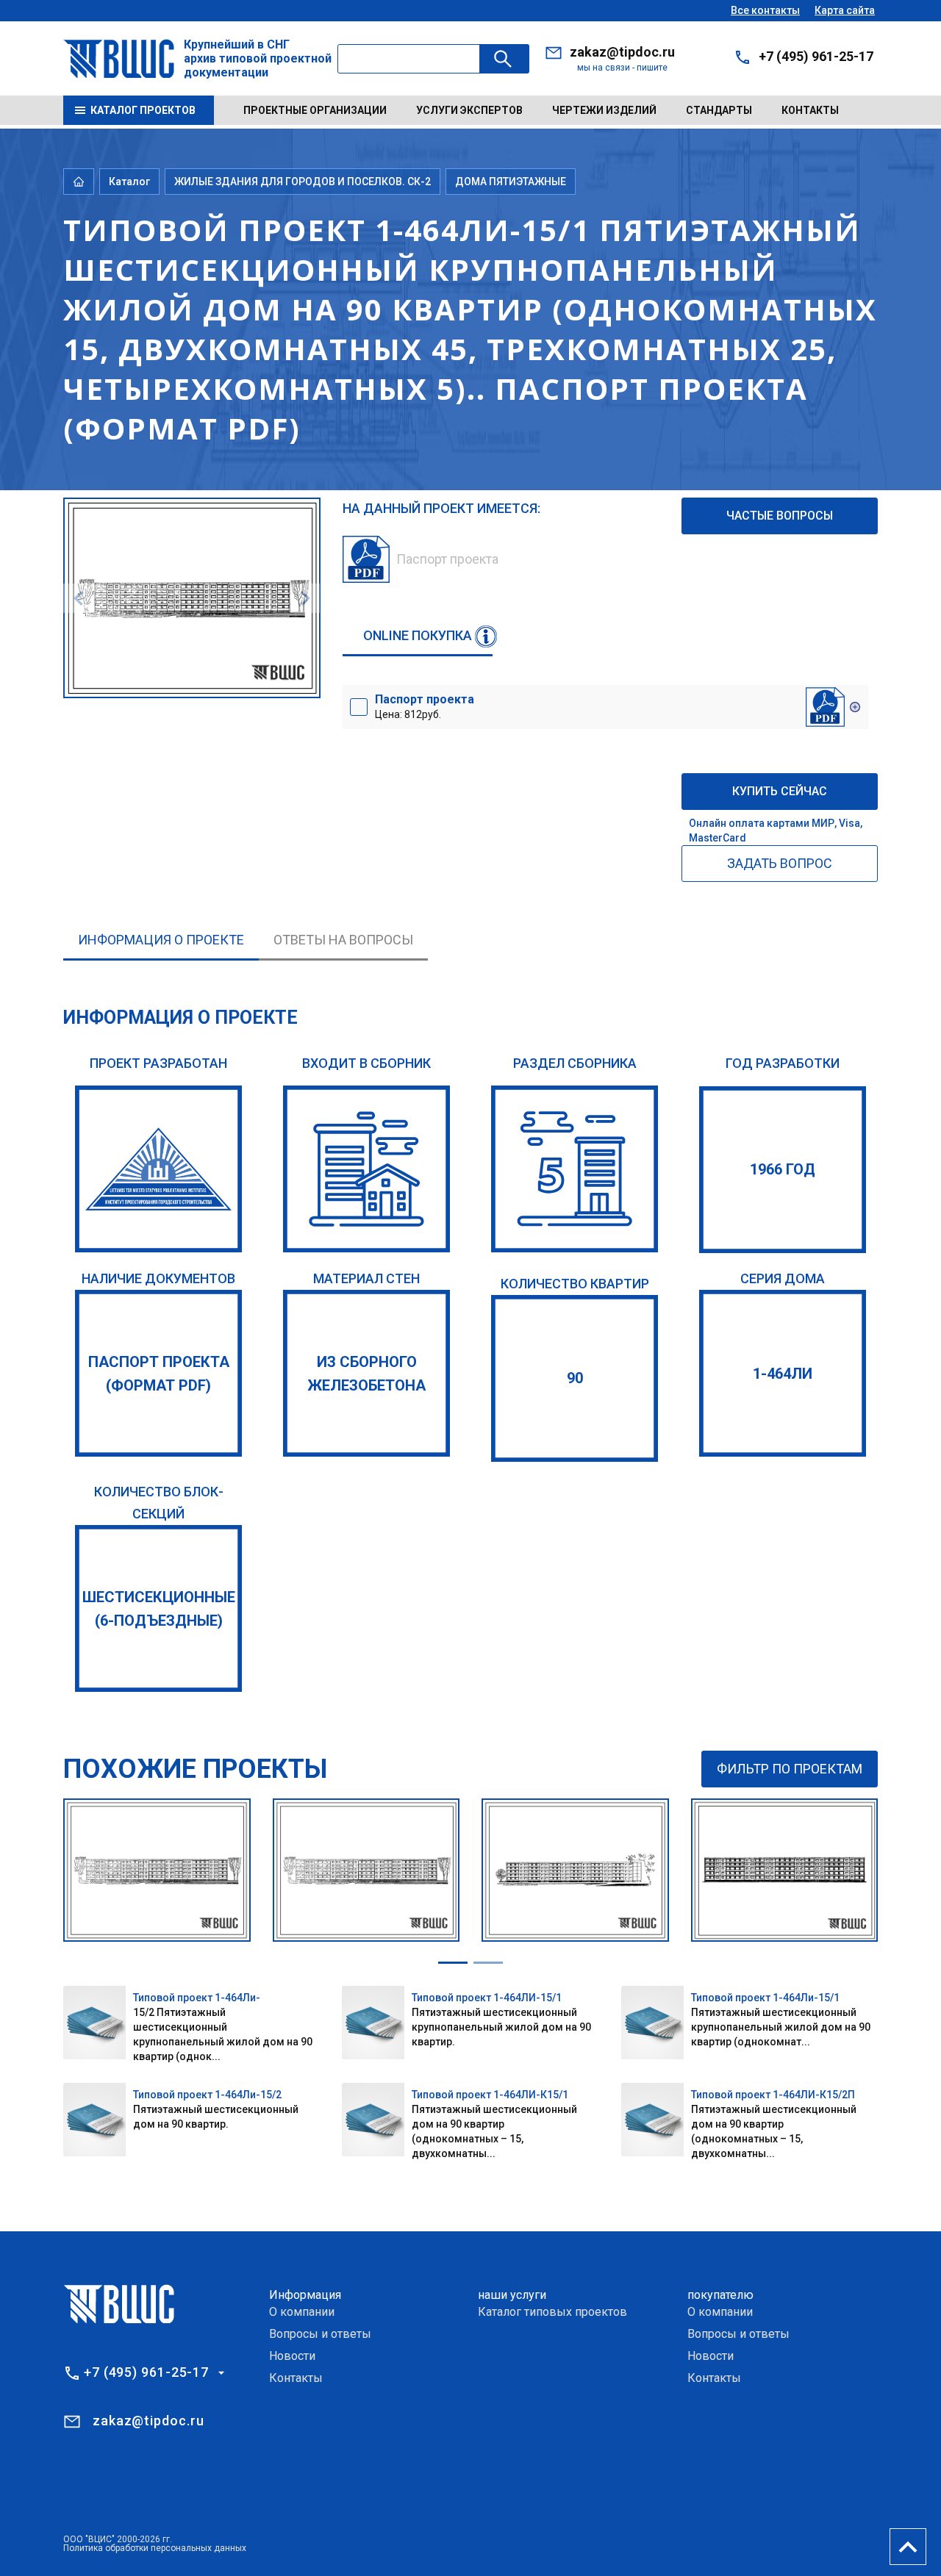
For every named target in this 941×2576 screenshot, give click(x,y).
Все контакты (765, 10)
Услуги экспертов (469, 110)
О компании (302, 2312)
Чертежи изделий (604, 110)
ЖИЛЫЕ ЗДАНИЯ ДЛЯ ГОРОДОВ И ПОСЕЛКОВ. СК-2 (303, 182)
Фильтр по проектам (790, 1769)
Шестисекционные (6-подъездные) (159, 1609)
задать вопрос (780, 863)
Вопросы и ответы (320, 2334)
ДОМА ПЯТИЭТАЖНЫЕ (511, 182)
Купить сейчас (780, 791)
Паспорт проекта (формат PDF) (159, 1374)
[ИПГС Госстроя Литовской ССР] (158, 1169)
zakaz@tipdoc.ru (622, 52)
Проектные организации (315, 110)
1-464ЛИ (783, 1374)
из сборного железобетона (366, 1374)
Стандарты (719, 110)
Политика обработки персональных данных (155, 2548)
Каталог (129, 182)
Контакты (810, 110)
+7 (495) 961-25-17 (816, 56)
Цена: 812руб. (425, 706)
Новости (292, 2356)
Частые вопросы (780, 516)
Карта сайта (845, 10)
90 (575, 1378)
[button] (453, 1963)
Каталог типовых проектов (552, 2312)
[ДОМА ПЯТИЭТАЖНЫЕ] (575, 1169)
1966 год (783, 1169)
